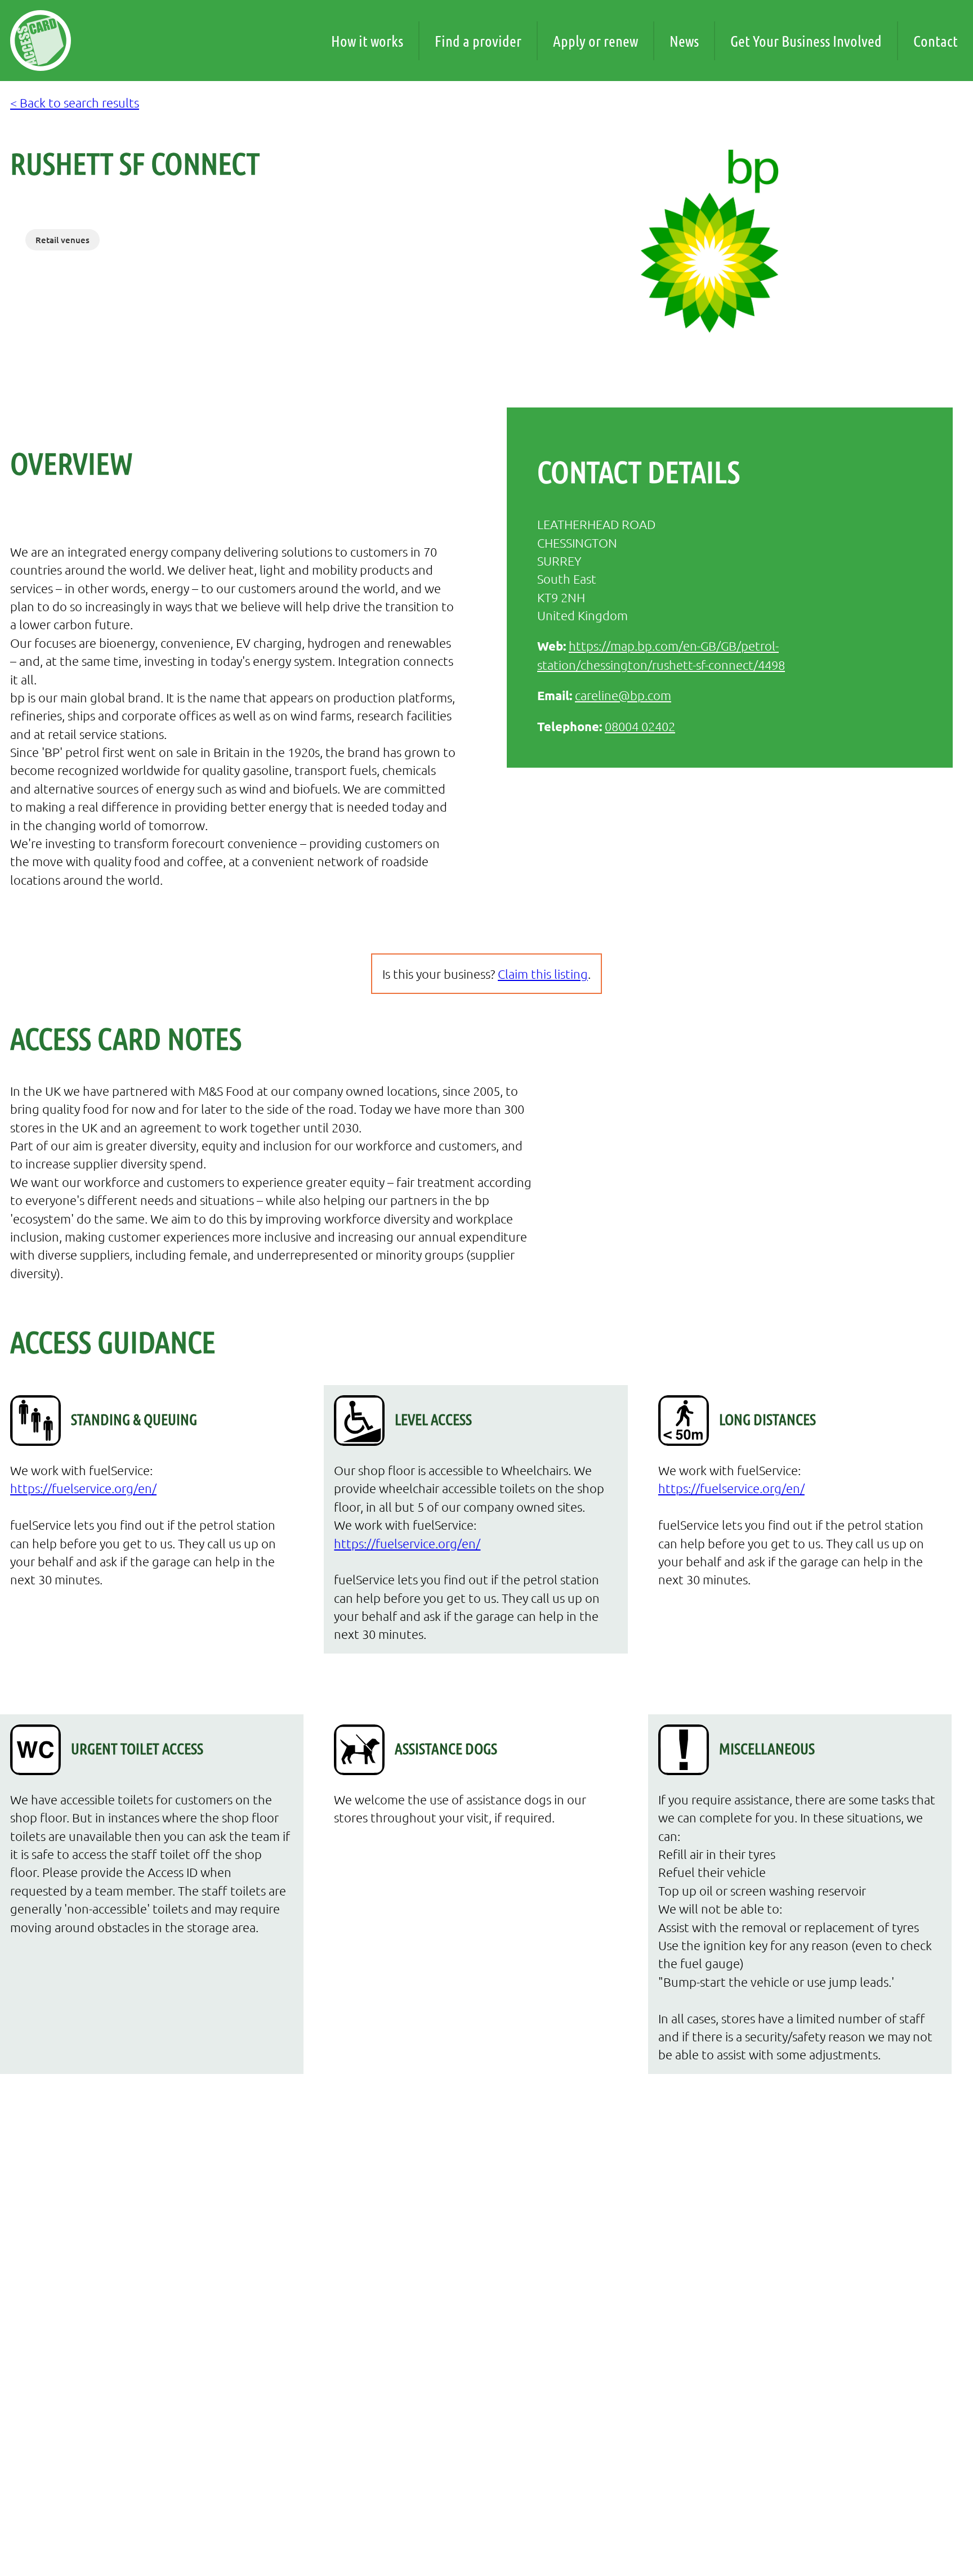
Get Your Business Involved (806, 41)
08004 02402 (640, 726)
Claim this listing (543, 974)
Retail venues (63, 240)
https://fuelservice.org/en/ (83, 1488)
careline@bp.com (623, 695)
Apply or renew (595, 41)
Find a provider (478, 41)
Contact (936, 41)
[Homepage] (41, 41)
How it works (367, 41)
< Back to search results (75, 102)
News (684, 41)
